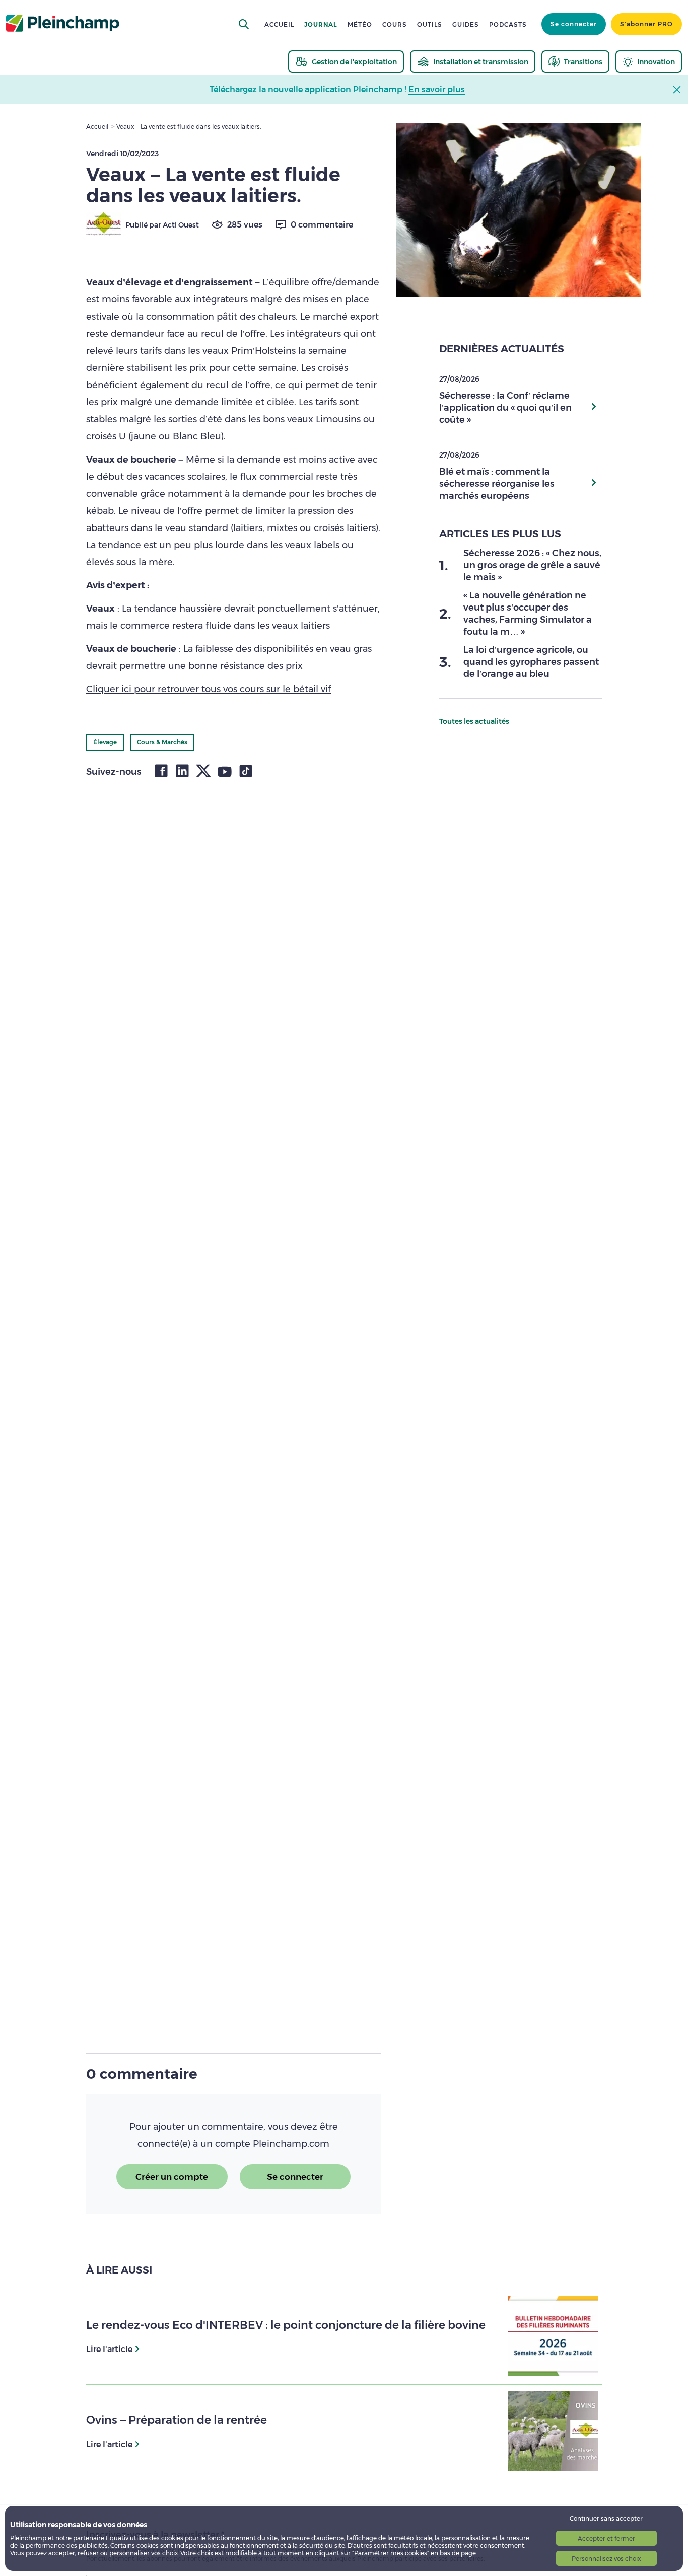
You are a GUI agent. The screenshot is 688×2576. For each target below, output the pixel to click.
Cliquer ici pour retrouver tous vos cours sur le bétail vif (209, 689)
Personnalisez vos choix (606, 2559)
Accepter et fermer (606, 2539)
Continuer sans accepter (606, 2518)
